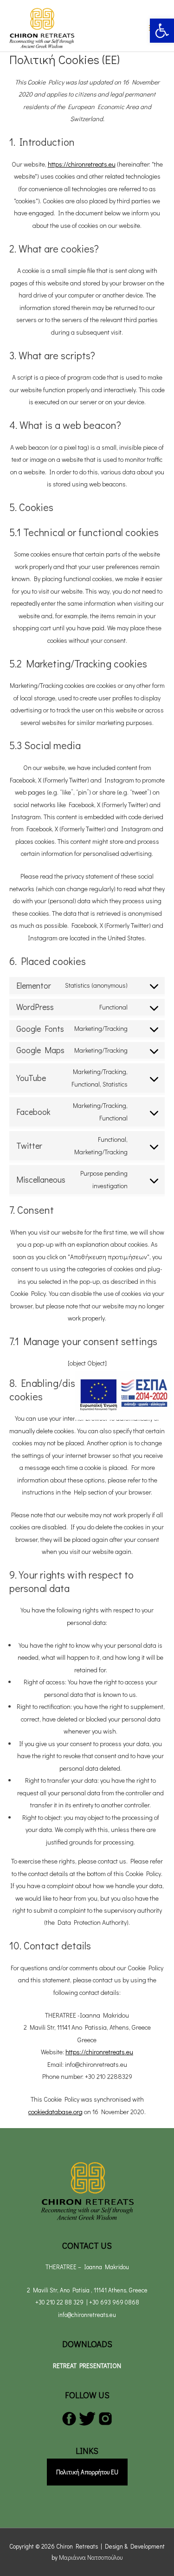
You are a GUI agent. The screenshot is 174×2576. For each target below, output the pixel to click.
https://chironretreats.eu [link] (82, 164)
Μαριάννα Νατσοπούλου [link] (91, 2557)
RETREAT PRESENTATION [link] (87, 2366)
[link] (162, 31)
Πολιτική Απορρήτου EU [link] (87, 2472)
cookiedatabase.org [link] (55, 2112)
